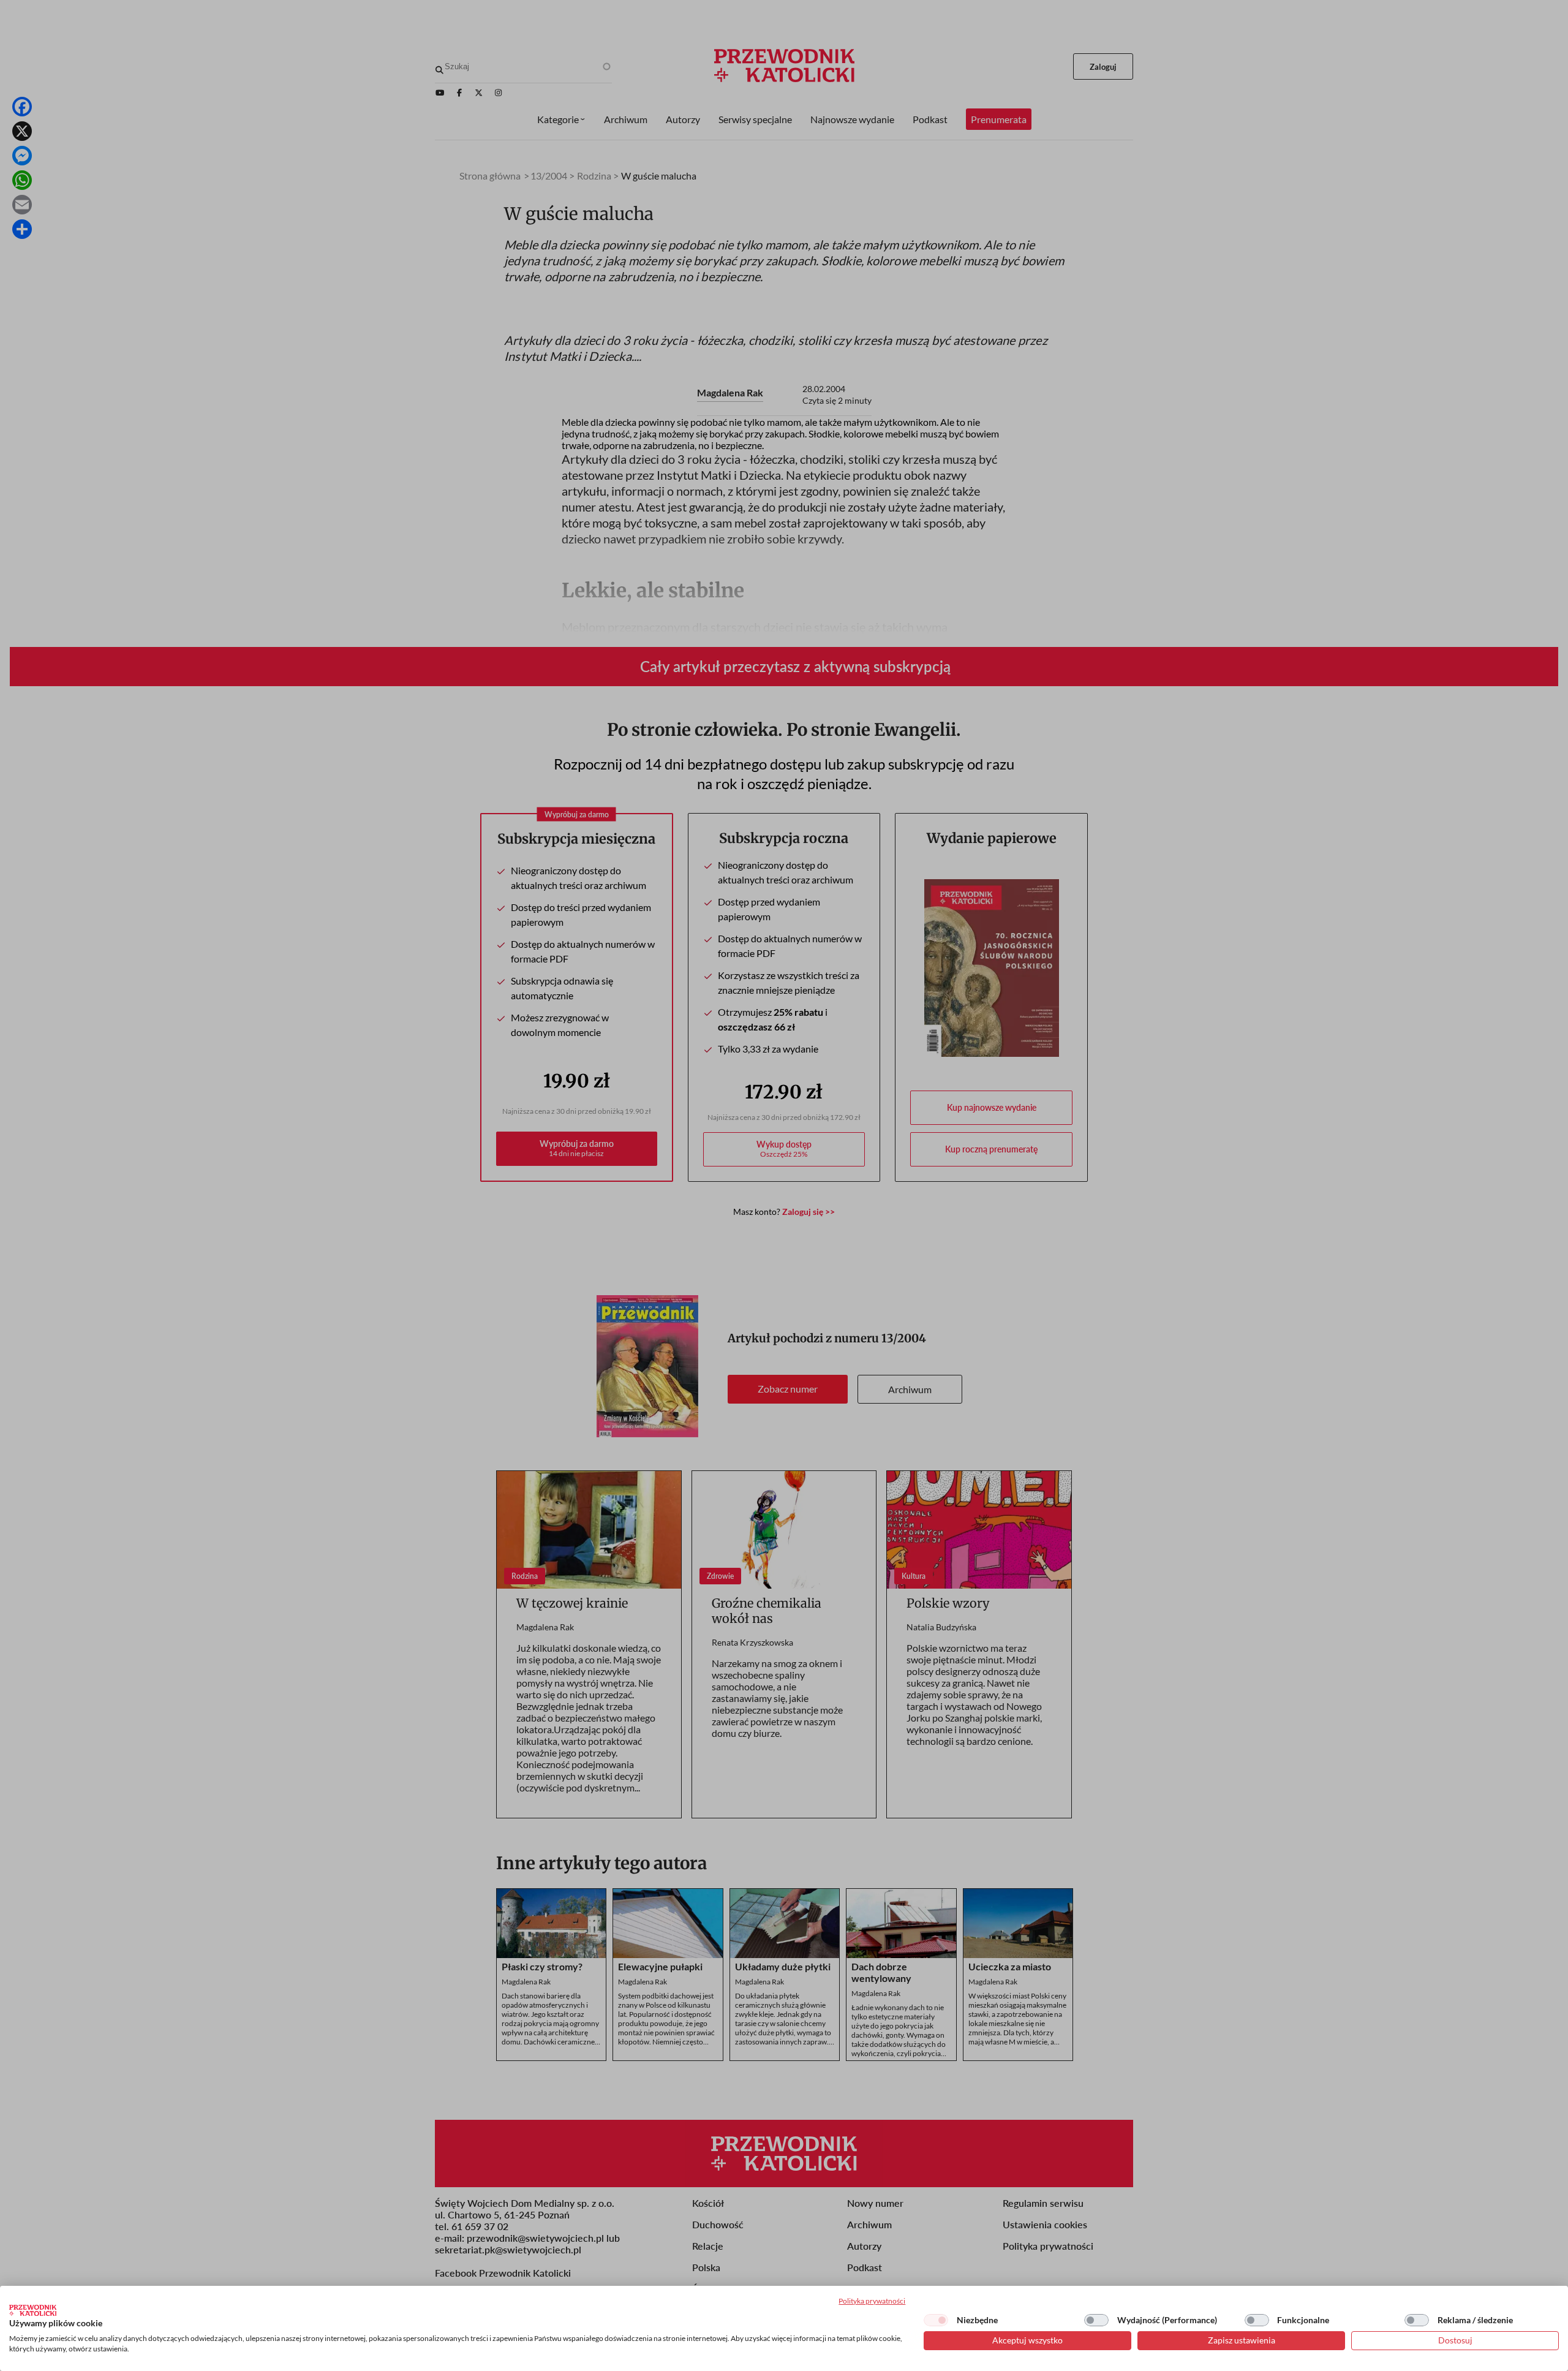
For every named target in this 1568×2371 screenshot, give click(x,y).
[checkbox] (936, 2320)
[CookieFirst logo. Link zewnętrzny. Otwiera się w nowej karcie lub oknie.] (33, 2310)
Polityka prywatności (872, 2301)
